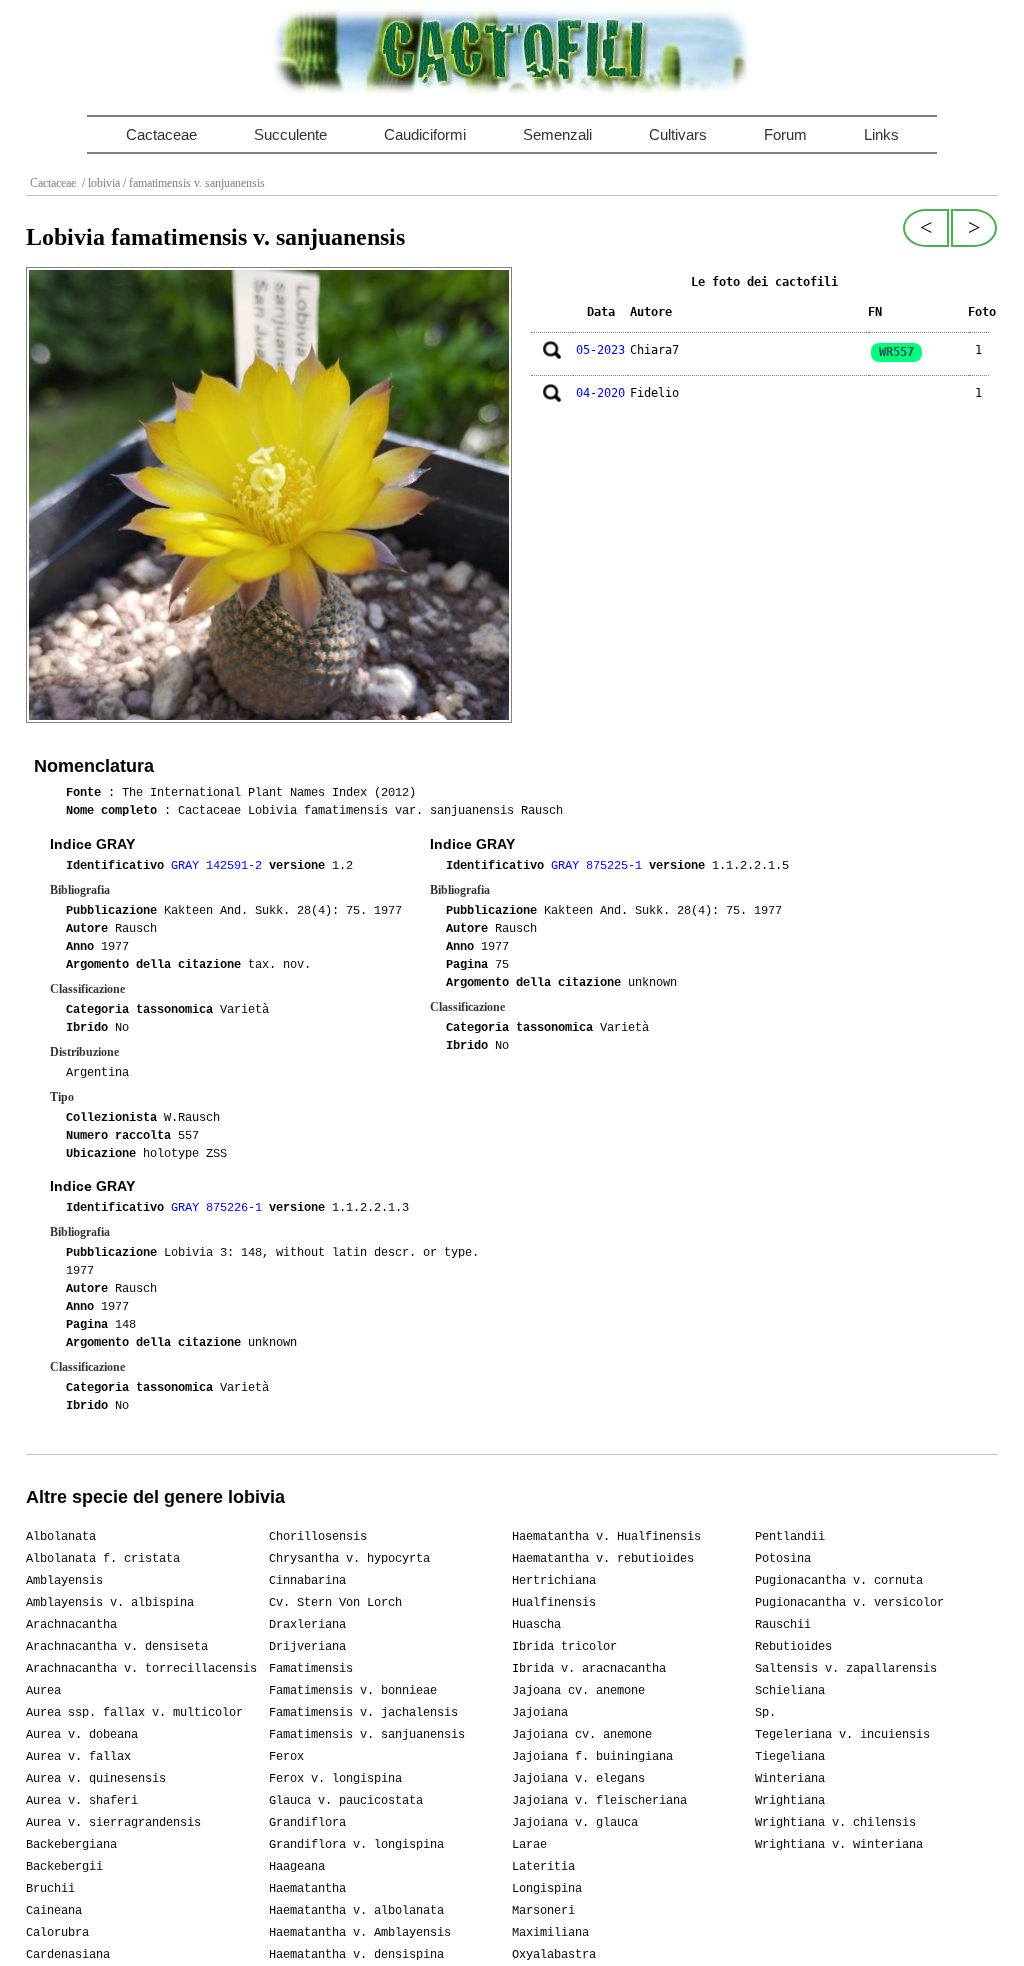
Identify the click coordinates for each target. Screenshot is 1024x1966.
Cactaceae (161, 134)
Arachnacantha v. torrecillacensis (141, 1669)
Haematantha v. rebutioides (603, 1559)
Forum (785, 134)
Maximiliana (550, 1933)
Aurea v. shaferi (82, 1801)
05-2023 (600, 350)
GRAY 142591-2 (220, 866)
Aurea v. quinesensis (96, 1779)
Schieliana (790, 1691)
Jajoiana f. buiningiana (592, 1757)
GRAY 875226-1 (220, 1208)
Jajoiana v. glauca (575, 1823)
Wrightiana (790, 1801)
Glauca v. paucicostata (346, 1801)
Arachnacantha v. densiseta (117, 1647)
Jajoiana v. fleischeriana (599, 1801)
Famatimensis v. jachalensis (363, 1713)
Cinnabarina (307, 1581)
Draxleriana (307, 1625)
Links (881, 134)
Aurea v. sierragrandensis (113, 1823)
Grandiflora (307, 1823)
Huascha (536, 1625)
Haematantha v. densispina (356, 1955)
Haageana (297, 1867)
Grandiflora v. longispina (356, 1845)
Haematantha (307, 1889)
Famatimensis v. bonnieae (353, 1691)
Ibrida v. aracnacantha (589, 1669)
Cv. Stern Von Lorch (335, 1603)
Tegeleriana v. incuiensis (842, 1735)
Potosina (783, 1559)
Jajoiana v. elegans (578, 1779)
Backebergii (64, 1867)
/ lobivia (99, 183)
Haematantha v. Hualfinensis (606, 1537)
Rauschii (783, 1625)
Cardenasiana (68, 1955)
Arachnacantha (71, 1625)
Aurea (43, 1691)
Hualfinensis (554, 1603)
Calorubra (57, 1933)
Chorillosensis (318, 1537)
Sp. (765, 1713)
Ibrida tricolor (564, 1647)
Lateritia (543, 1867)
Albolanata (61, 1537)
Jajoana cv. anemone (578, 1691)
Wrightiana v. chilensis (835, 1823)
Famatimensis (311, 1669)
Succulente (290, 134)
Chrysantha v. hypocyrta (349, 1559)
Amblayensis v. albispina (110, 1603)
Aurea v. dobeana (82, 1735)
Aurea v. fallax (78, 1757)
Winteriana (790, 1779)
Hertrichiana (554, 1581)
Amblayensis (64, 1581)
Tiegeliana (790, 1757)
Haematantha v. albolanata (356, 1911)
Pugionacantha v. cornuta (839, 1581)
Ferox (286, 1757)
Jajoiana (540, 1713)
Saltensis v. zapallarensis (846, 1669)
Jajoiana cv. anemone (582, 1735)
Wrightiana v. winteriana (839, 1845)
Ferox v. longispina (335, 1779)
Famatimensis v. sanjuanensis (367, 1735)
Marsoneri (543, 1911)
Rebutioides (793, 1647)
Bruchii (50, 1889)
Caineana (54, 1911)
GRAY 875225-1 (600, 866)
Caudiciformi (425, 134)
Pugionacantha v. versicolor (849, 1603)
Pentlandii (790, 1537)
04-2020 (600, 393)
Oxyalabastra (554, 1955)
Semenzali (557, 134)
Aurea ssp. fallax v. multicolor (134, 1713)
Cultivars (678, 134)
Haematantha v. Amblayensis (360, 1933)
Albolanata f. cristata (103, 1559)
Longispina (547, 1889)
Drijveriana (307, 1647)
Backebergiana (71, 1845)
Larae (529, 1845)
